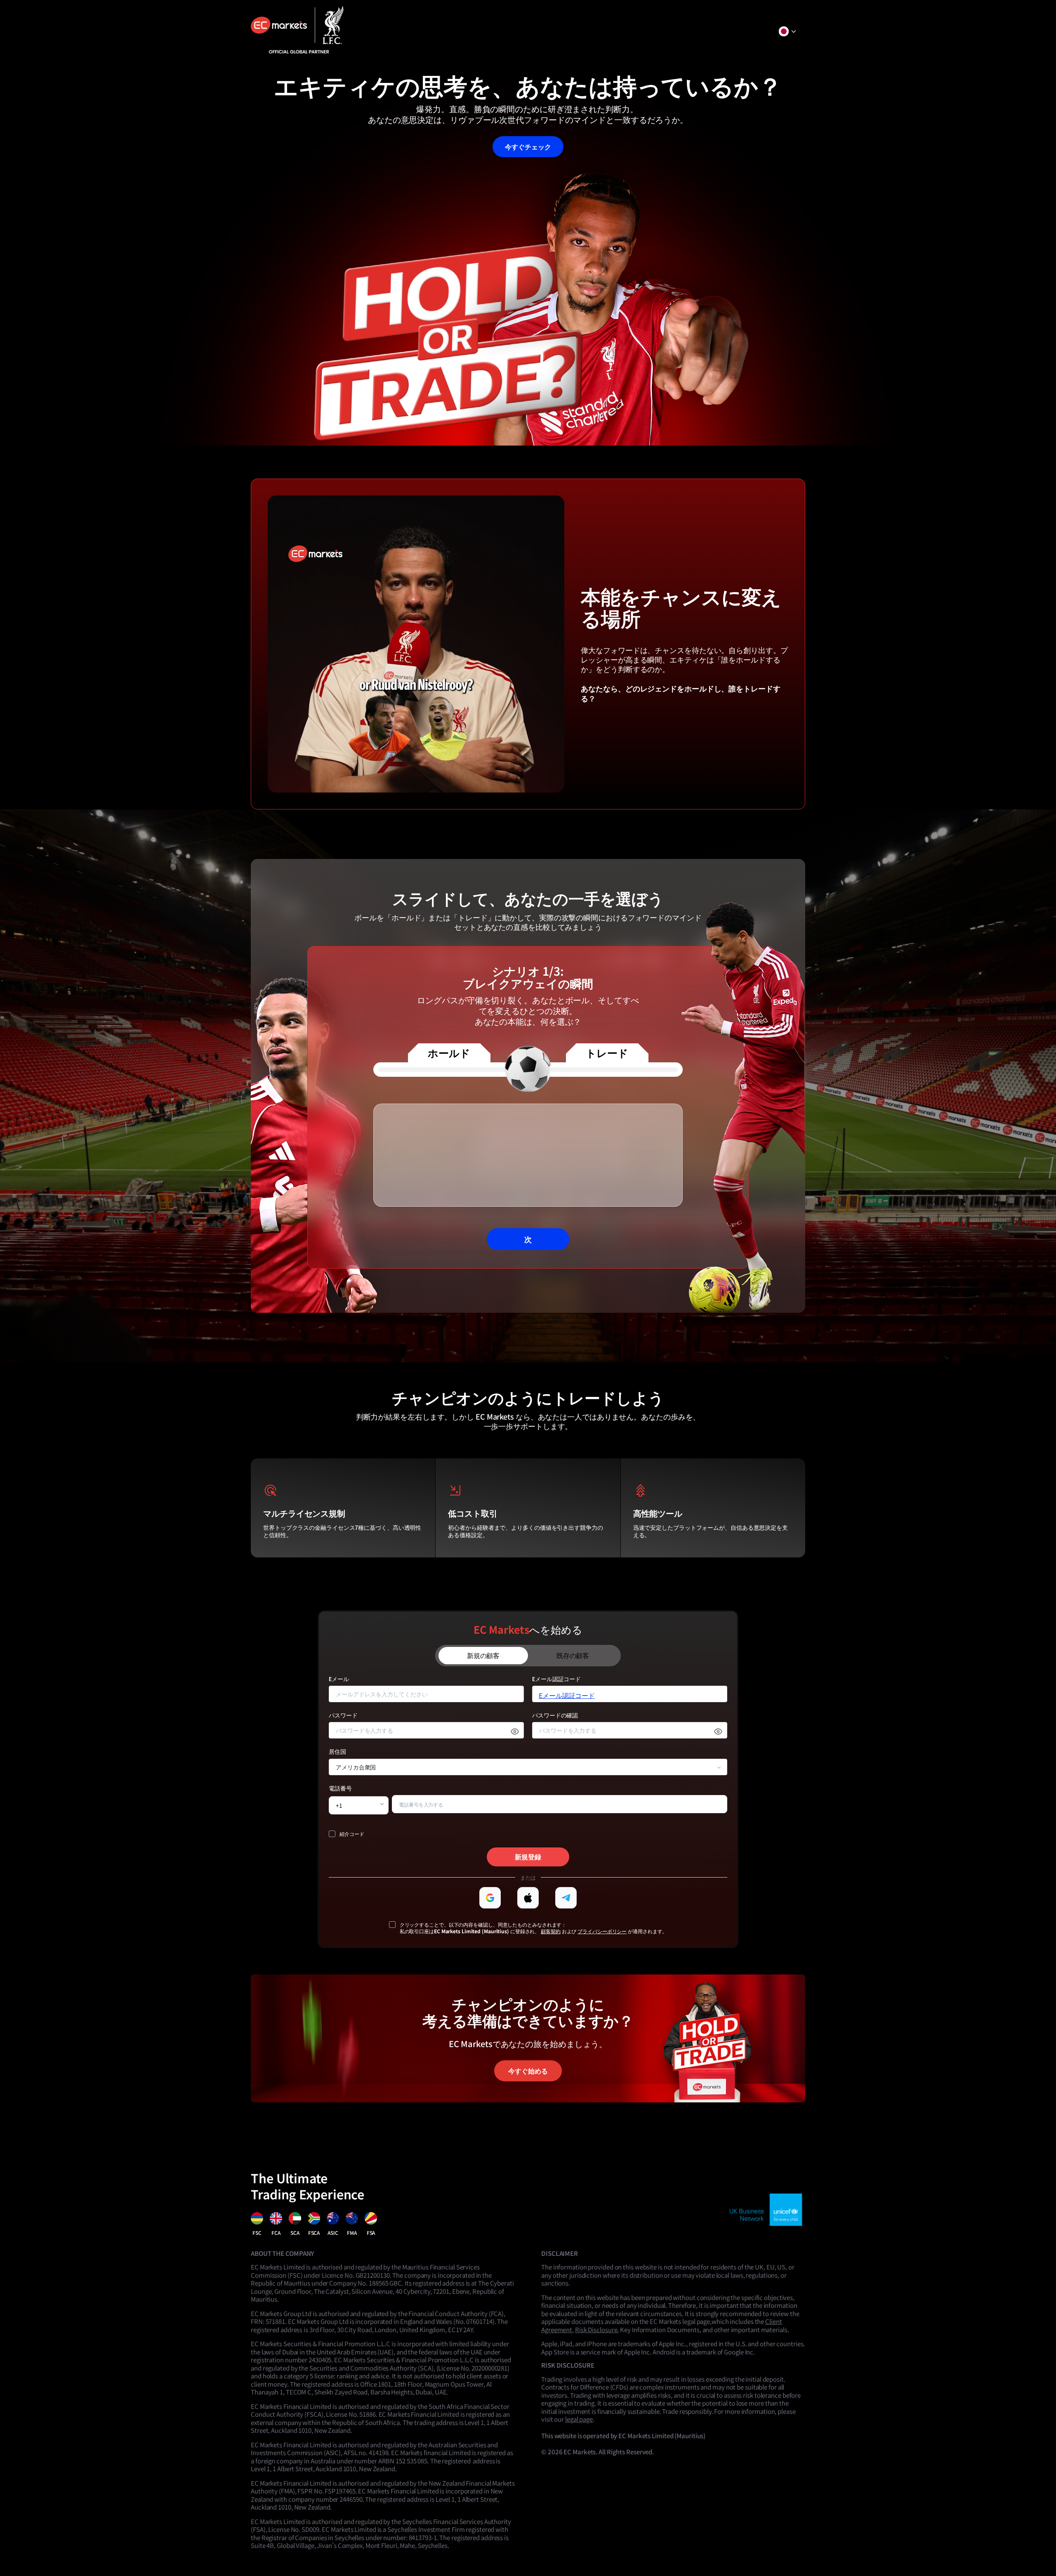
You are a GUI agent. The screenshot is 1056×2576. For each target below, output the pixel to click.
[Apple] (528, 1898)
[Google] (490, 1898)
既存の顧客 (573, 1655)
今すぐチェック (528, 146)
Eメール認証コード (556, 1679)
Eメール (339, 1679)
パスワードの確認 (555, 1716)
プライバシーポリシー (602, 1931)
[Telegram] (566, 1898)
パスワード (343, 1716)
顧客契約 (551, 1931)
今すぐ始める (528, 2071)
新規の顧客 (483, 1655)
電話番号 (340, 1789)
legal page (579, 2419)
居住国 (337, 1752)
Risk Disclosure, (597, 2329)
